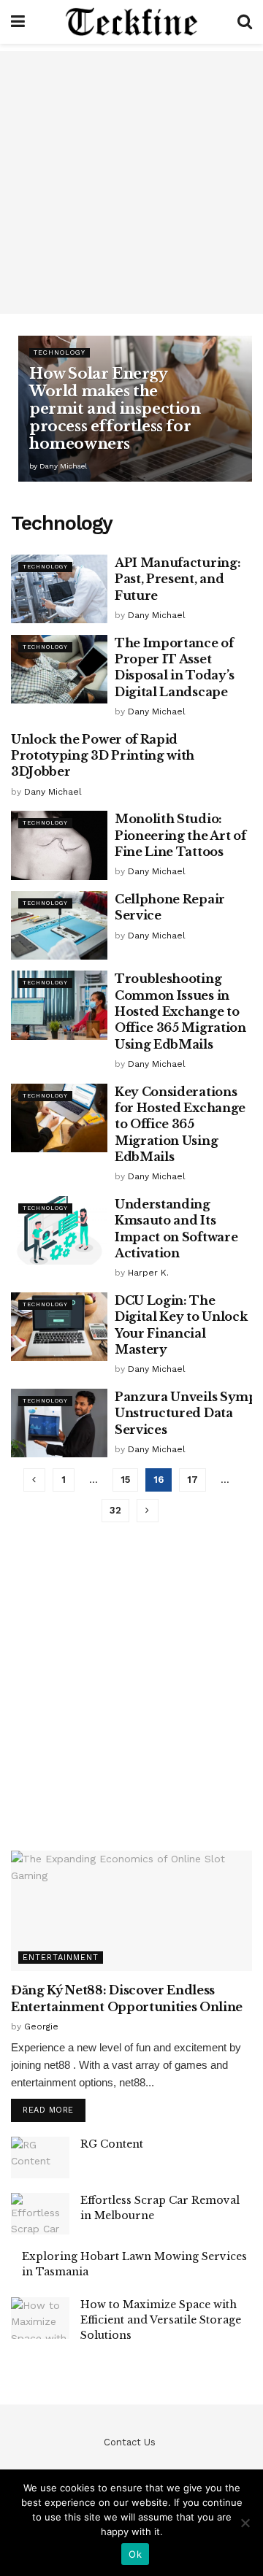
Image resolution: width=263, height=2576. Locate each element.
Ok (135, 2554)
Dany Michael (63, 466)
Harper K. (148, 1273)
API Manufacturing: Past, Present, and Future (178, 579)
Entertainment (61, 1958)
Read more (48, 2110)
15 (125, 1480)
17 (193, 1480)
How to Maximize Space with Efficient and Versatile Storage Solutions (161, 2320)
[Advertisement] (131, 182)
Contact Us (130, 2442)
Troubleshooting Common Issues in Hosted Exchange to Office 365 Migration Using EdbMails (180, 1011)
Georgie (41, 2027)
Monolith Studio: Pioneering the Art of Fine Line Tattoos (180, 835)
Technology (60, 352)
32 (115, 1510)
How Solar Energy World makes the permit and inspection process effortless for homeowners (115, 409)
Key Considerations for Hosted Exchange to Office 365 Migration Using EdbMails (180, 1125)
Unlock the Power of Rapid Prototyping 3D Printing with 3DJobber (103, 756)
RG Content (112, 2144)
